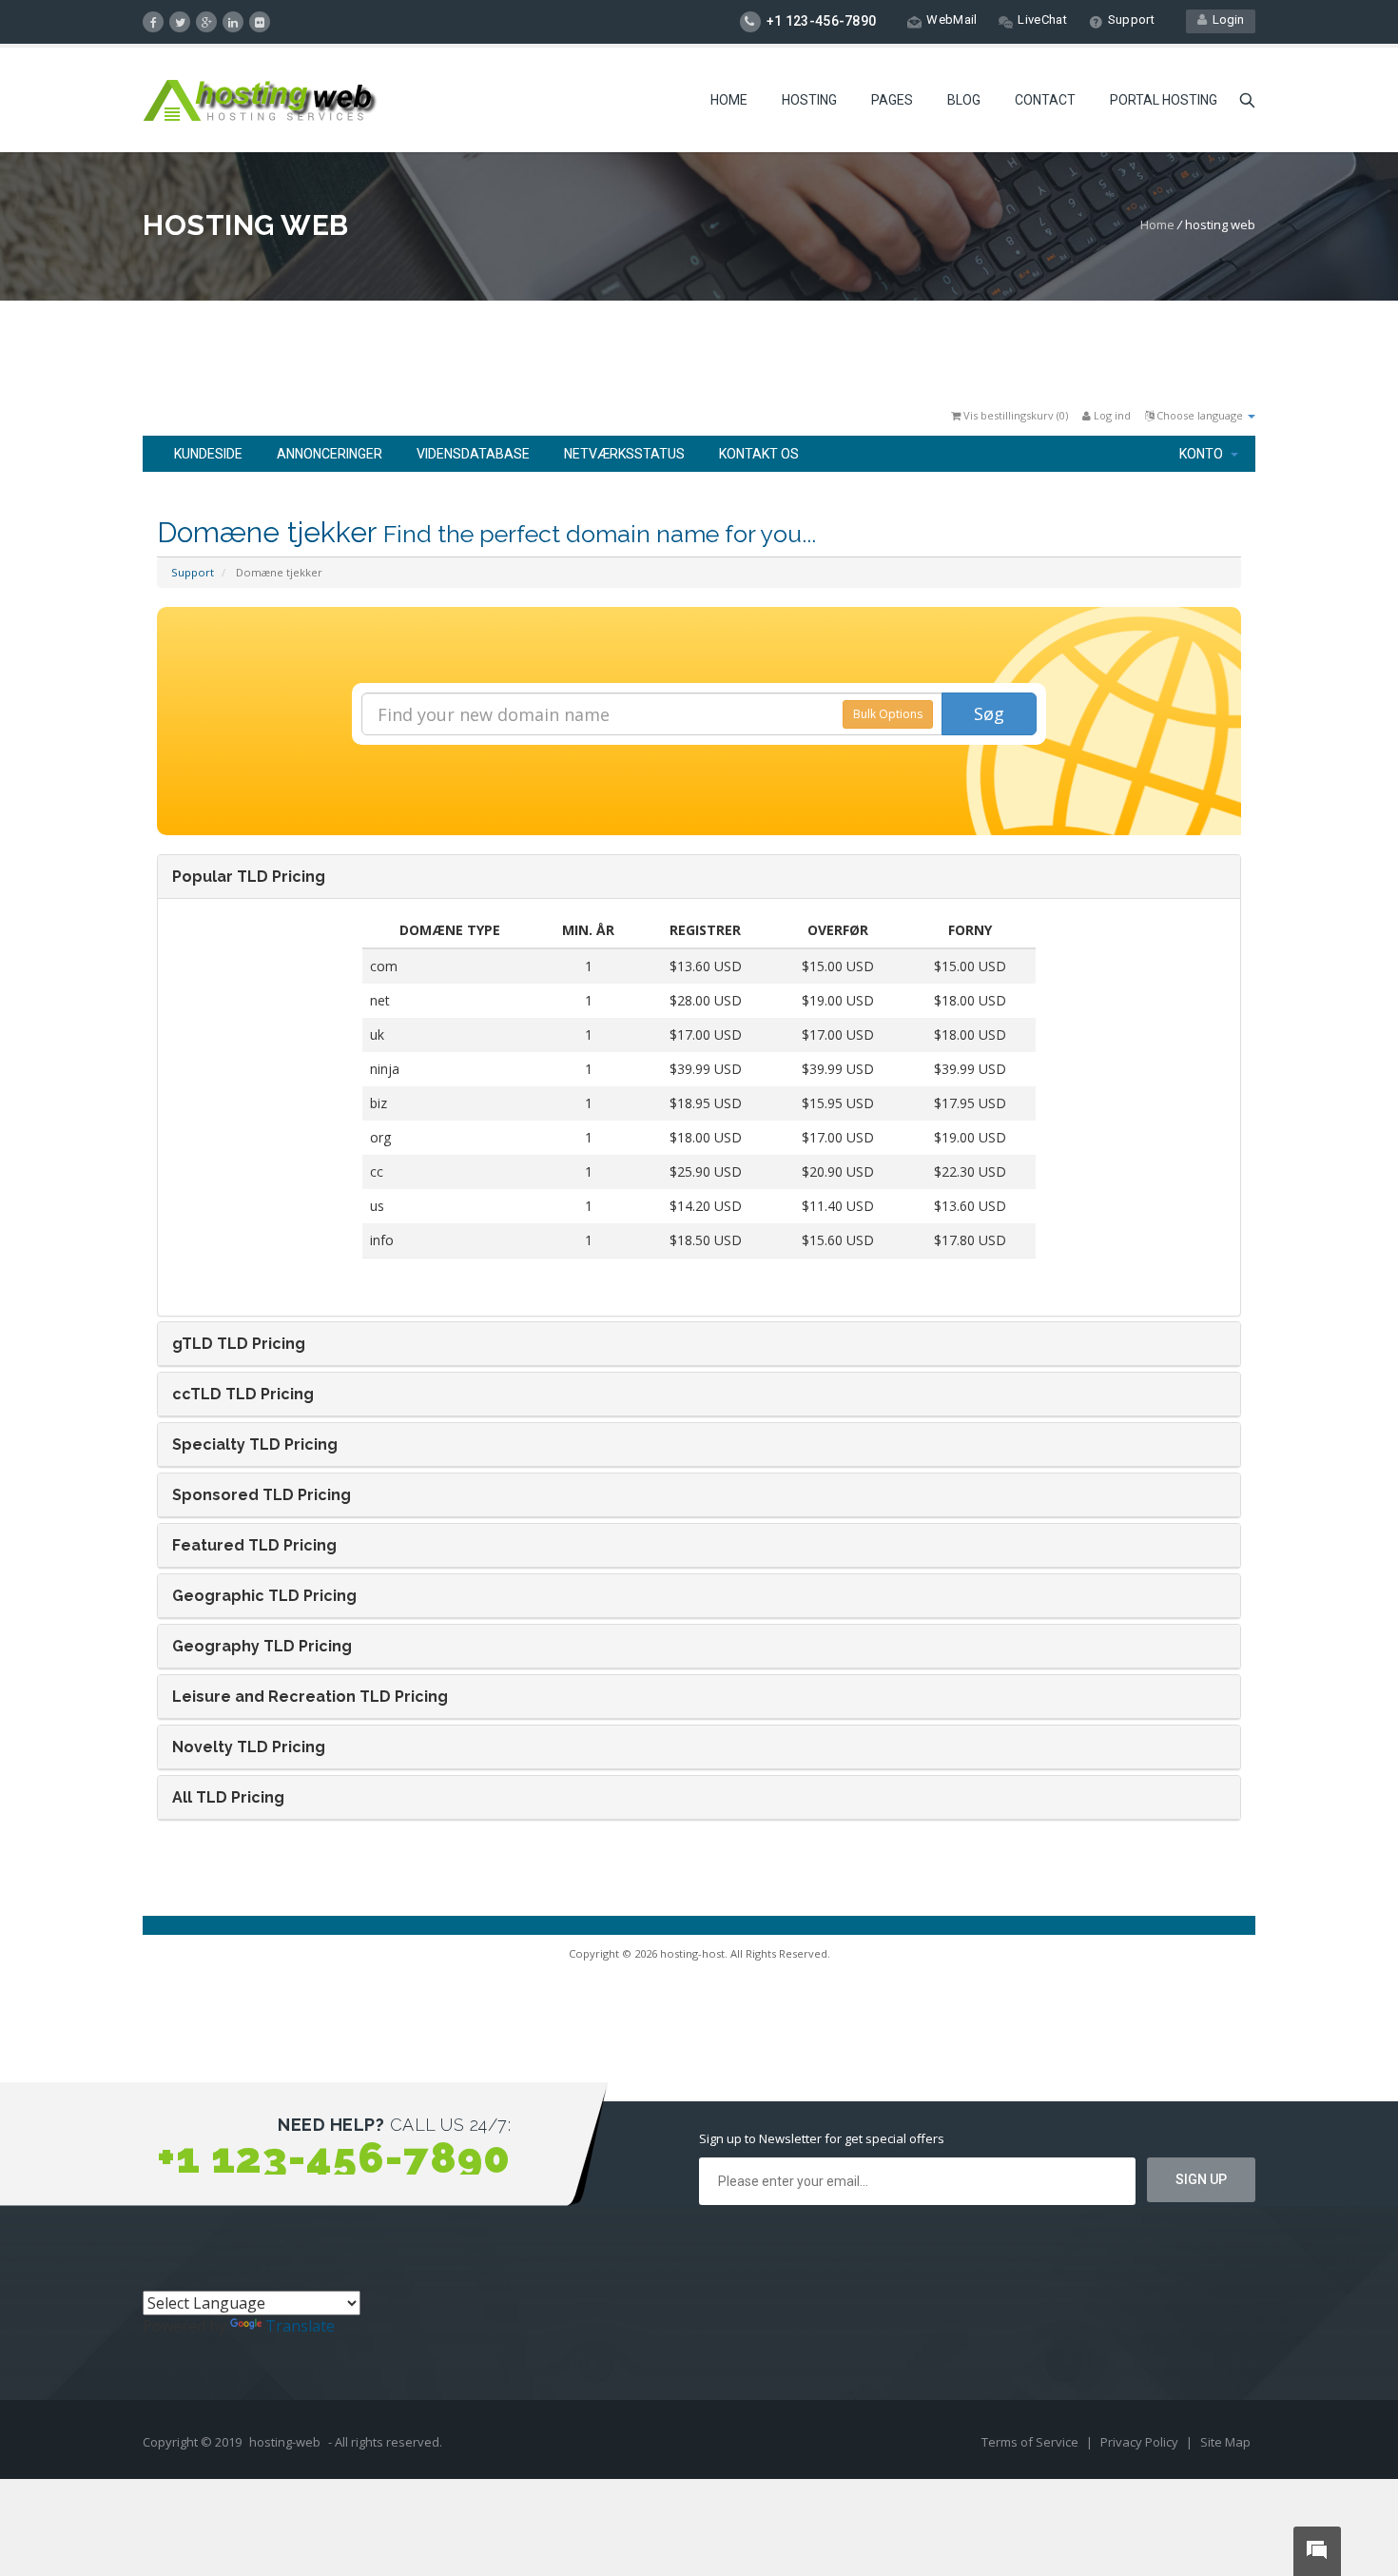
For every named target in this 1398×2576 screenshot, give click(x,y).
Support (1131, 20)
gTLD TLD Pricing (239, 1344)
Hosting (809, 100)
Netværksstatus (624, 454)
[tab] (699, 877)
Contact (1045, 100)
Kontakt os (759, 454)
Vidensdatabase (473, 454)
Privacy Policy (1141, 2442)
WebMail (951, 20)
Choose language (1200, 415)
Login (1225, 20)
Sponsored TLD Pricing (262, 1495)
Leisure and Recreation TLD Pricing (310, 1697)
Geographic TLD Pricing (264, 1596)
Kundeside (208, 454)
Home (729, 100)
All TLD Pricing (228, 1797)
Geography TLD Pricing (262, 1646)
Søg (989, 713)
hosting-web (285, 2442)
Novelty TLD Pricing (249, 1747)
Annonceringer (330, 454)
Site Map (1225, 2442)
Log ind (1111, 415)
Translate (300, 2326)
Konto (1204, 454)
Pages (892, 100)
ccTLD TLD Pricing (243, 1394)
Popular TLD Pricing (249, 877)
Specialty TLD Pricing (255, 1444)
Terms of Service (1031, 2442)
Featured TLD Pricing (254, 1545)
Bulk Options (888, 714)
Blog (964, 100)
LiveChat (1042, 20)
